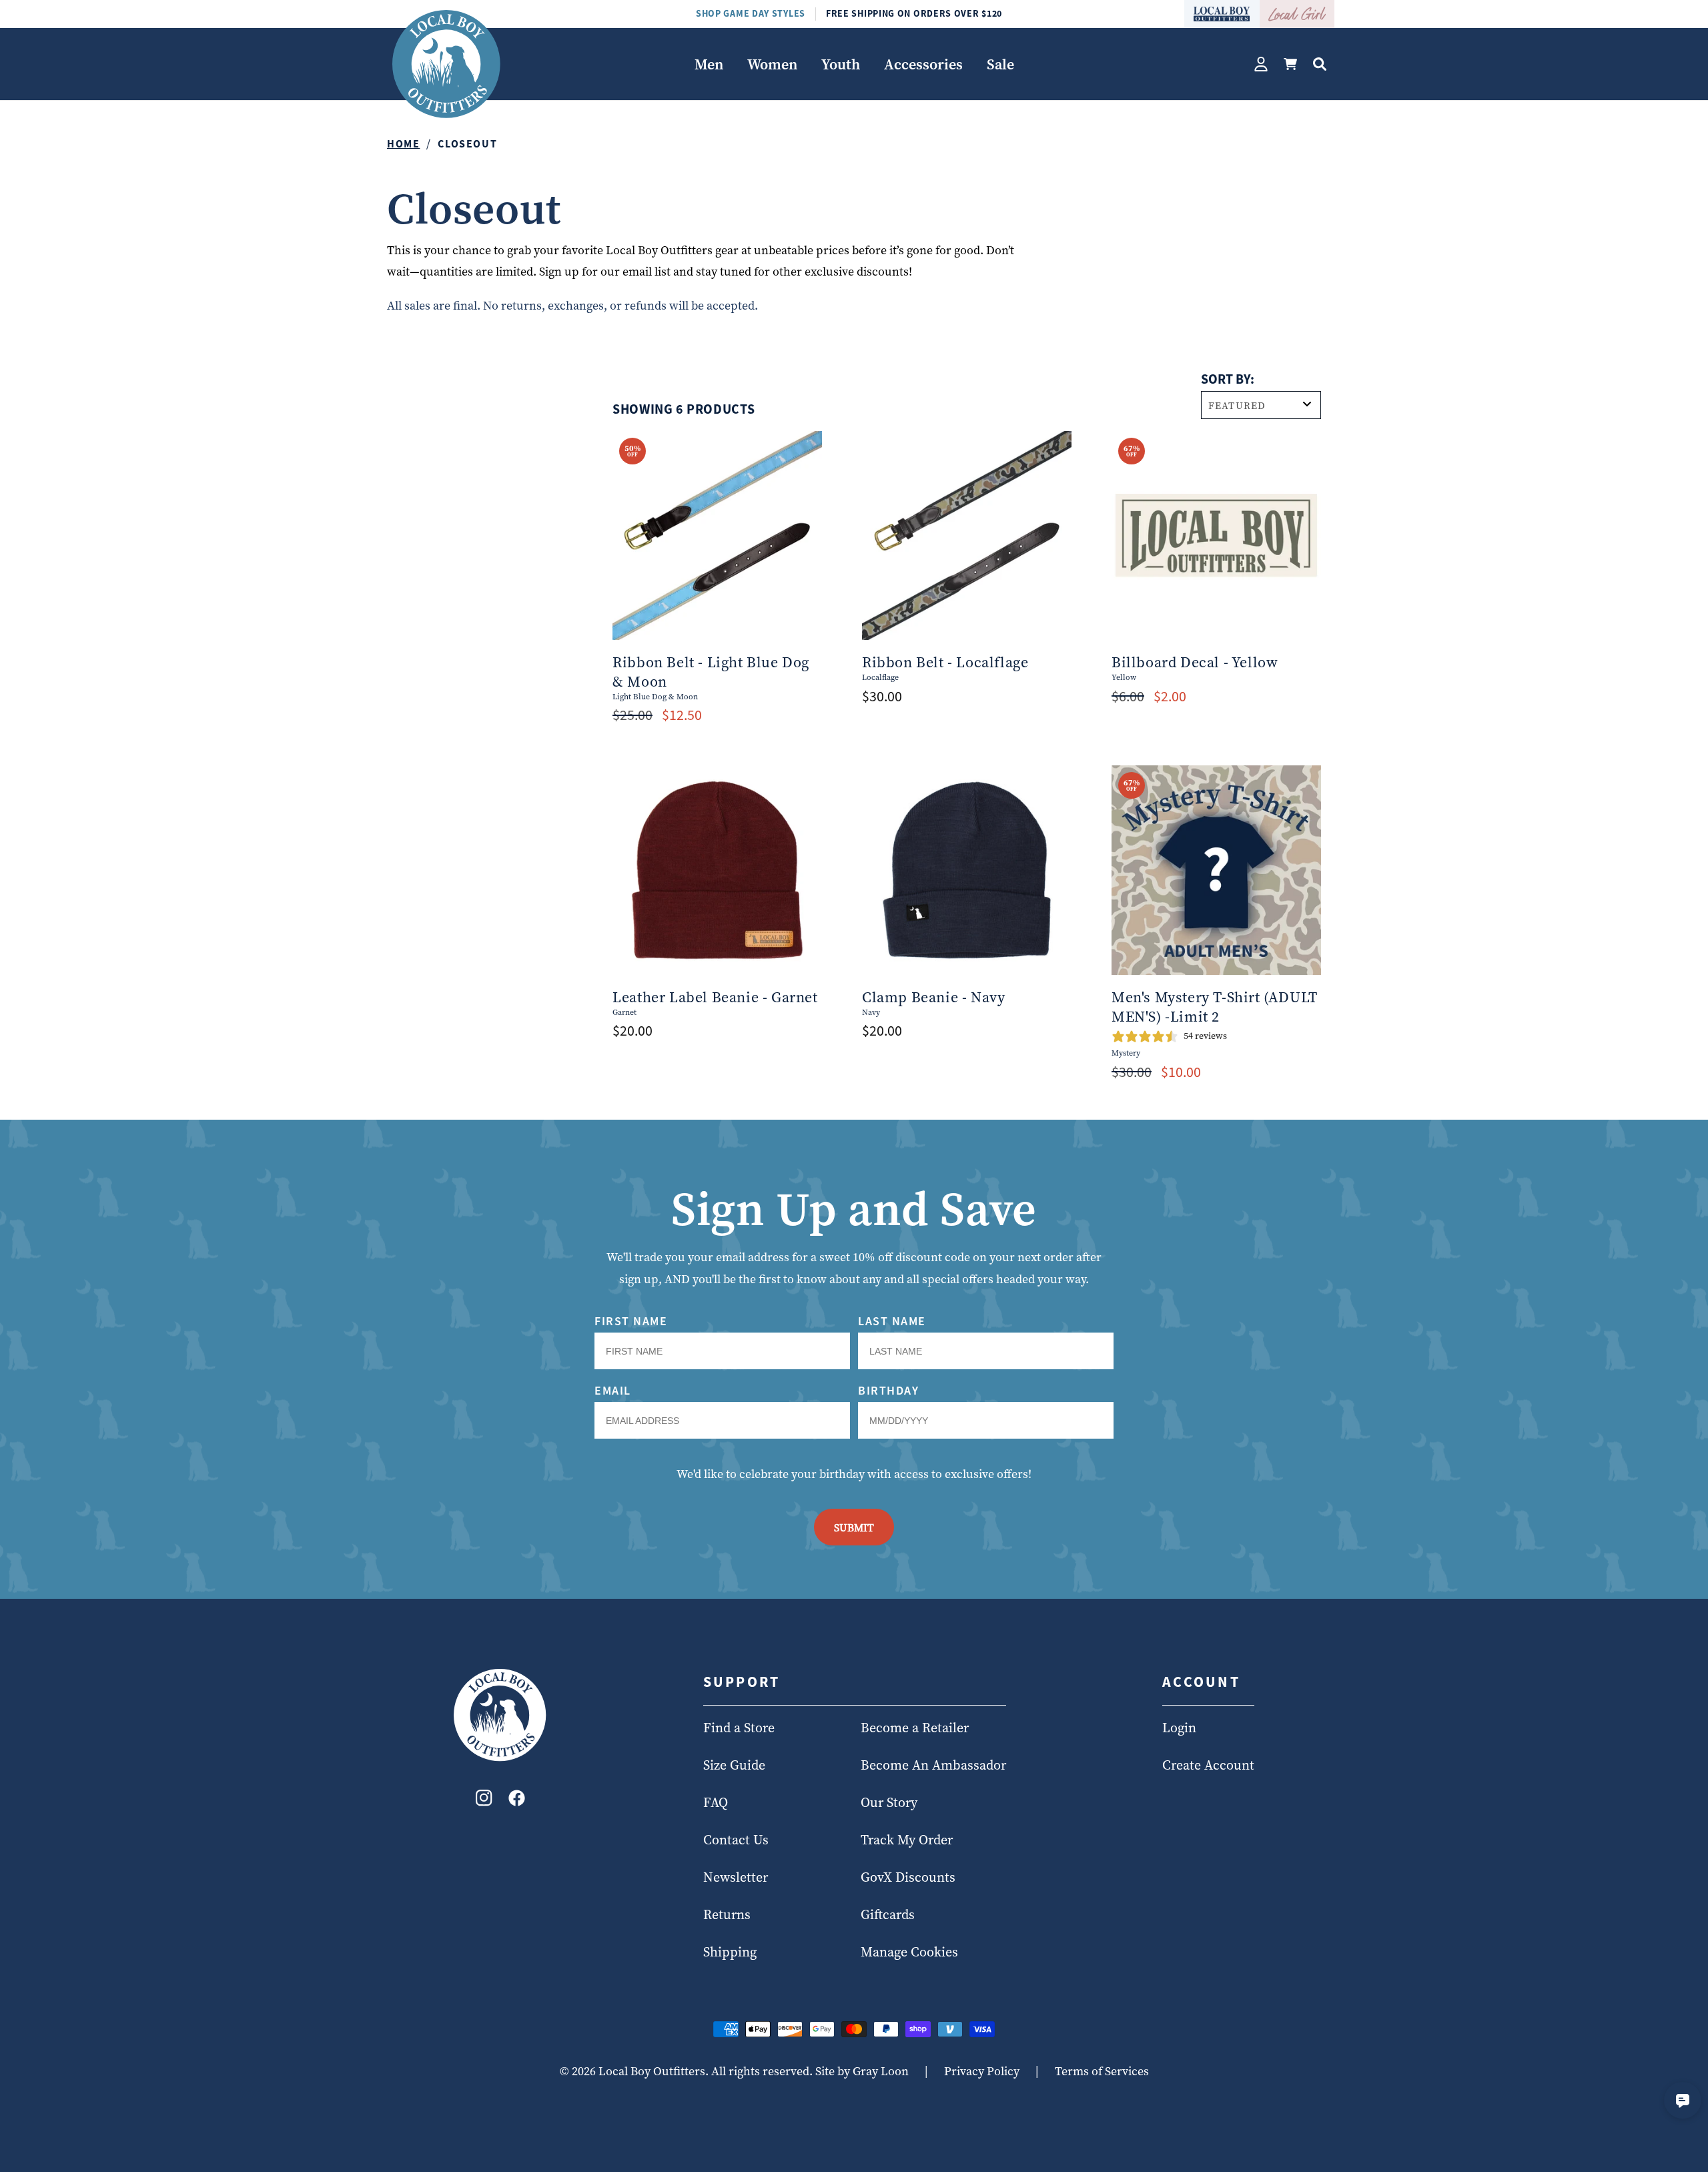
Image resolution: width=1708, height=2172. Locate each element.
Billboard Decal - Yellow (1195, 662)
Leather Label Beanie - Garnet (715, 997)
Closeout (467, 143)
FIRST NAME (631, 1321)
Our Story (889, 1803)
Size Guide (734, 1766)
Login (1179, 1728)
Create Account (1208, 1766)
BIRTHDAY (888, 1390)
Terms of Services (1102, 2071)
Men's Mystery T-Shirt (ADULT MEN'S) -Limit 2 (1215, 1007)
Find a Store (739, 1728)
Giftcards (888, 1915)
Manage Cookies (909, 1952)
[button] (709, 64)
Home (403, 143)
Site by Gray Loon (862, 2071)
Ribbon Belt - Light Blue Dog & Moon (711, 672)
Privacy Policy (982, 2071)
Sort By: (1228, 379)
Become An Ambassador (933, 1766)
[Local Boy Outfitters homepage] (1222, 14)
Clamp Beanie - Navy (933, 997)
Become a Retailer (915, 1728)
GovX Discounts (908, 1878)
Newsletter (736, 1878)
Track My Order (907, 1840)
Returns (727, 1915)
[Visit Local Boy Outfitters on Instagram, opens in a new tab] (484, 1801)
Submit (854, 1527)
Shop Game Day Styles (751, 13)
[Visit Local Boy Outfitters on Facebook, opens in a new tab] (517, 1801)
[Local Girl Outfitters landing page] (1297, 14)
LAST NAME (892, 1321)
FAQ (716, 1803)
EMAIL (613, 1390)
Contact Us (736, 1840)
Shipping (730, 1952)
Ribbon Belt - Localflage (945, 662)
